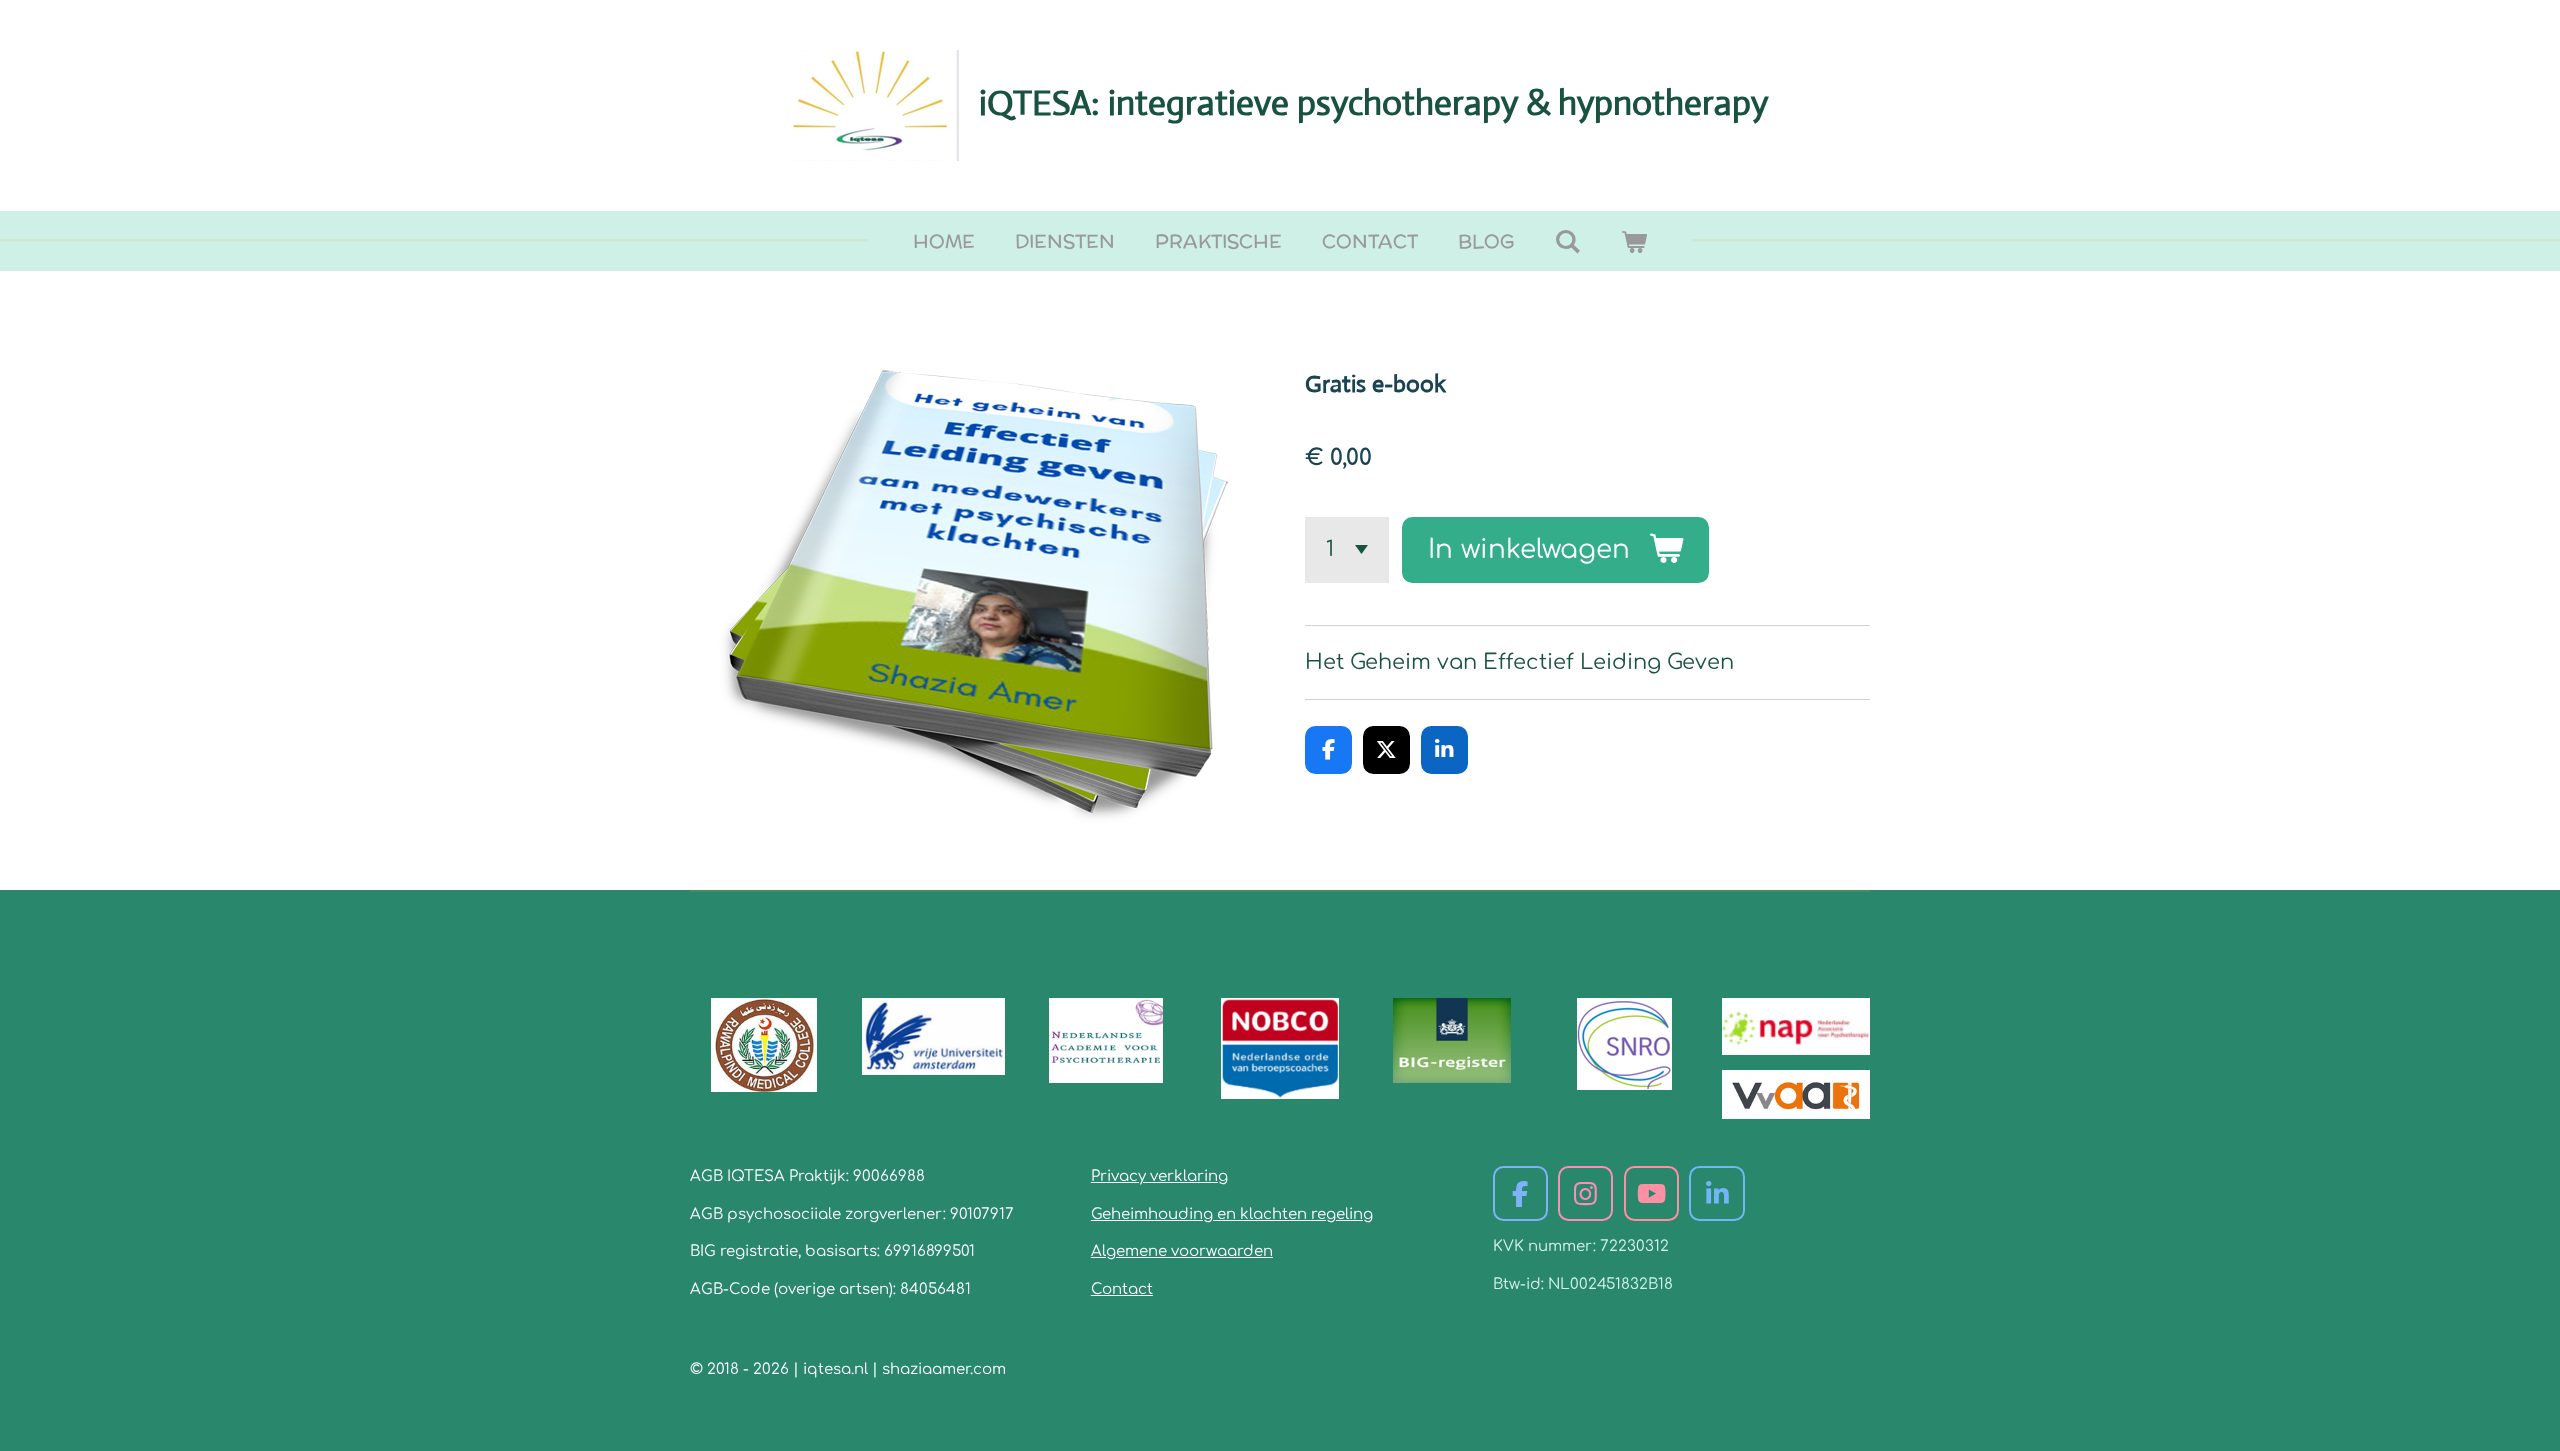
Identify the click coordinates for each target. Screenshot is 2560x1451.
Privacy (1118, 1176)
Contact (1122, 1289)
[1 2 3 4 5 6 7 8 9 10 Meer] (1347, 550)
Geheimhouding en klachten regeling (1232, 1214)
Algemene (1129, 1251)
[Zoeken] (1567, 241)
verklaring (1187, 1176)
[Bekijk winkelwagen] (1634, 241)
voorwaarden (1220, 1251)
